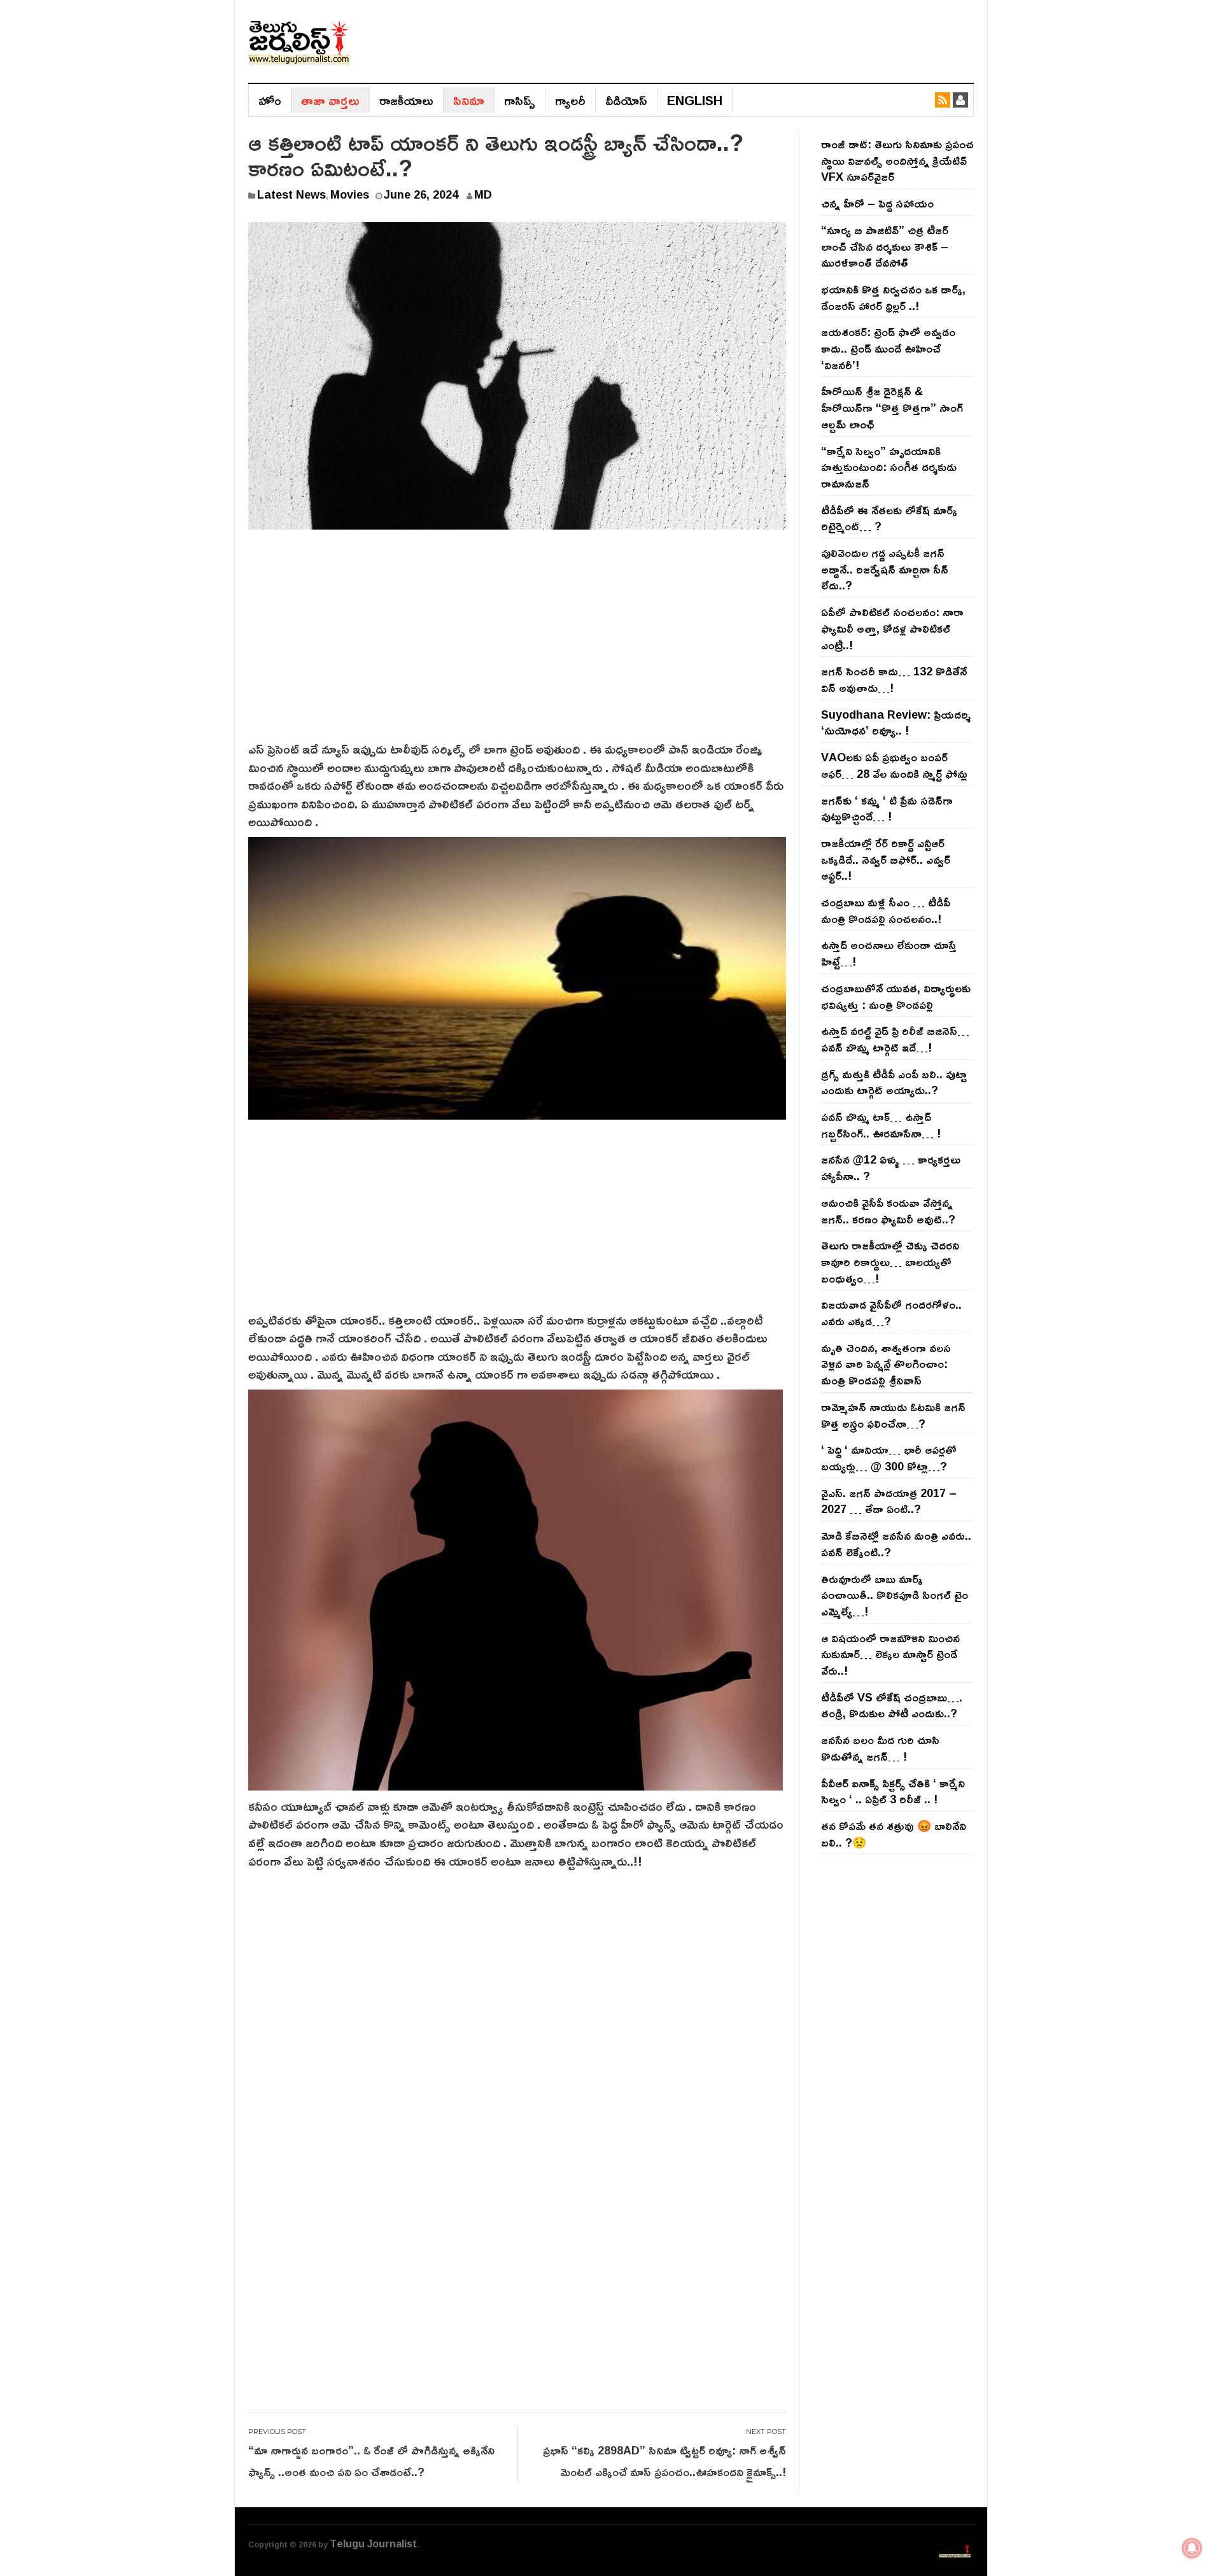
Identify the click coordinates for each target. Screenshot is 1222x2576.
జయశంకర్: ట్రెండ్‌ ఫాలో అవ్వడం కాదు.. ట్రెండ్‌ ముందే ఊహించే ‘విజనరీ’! (888, 348)
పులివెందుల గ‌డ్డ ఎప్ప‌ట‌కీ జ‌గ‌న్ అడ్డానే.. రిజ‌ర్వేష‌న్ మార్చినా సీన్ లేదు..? (885, 569)
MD (483, 194)
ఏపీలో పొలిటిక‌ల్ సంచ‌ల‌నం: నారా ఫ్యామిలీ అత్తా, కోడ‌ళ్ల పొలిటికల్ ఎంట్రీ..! (892, 628)
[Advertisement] (517, 644)
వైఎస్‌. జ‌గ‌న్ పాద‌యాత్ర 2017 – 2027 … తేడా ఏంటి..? (889, 1501)
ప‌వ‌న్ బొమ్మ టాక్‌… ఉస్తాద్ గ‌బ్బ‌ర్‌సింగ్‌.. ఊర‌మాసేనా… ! (881, 1125)
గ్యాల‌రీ (570, 100)
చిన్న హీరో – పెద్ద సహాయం (877, 203)
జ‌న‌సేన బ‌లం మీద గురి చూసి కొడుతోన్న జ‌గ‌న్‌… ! (880, 1748)
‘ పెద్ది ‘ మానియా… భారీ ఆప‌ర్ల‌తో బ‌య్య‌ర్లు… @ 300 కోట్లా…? (889, 1458)
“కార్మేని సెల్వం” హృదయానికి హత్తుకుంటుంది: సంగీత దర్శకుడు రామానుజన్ (889, 467)
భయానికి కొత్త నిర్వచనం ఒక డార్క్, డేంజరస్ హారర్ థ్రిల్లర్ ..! (893, 297)
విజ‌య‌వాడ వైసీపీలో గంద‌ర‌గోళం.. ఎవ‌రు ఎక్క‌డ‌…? (891, 1313)
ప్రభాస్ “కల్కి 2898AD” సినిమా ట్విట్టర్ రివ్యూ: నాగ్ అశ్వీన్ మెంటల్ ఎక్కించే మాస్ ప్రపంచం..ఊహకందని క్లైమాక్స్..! (664, 2461)
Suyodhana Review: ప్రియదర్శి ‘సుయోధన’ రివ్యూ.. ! (896, 722)
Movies (350, 194)
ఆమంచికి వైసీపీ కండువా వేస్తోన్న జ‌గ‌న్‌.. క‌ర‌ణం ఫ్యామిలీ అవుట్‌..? (888, 1211)
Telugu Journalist (373, 2544)
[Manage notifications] (1192, 2548)
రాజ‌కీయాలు (406, 100)
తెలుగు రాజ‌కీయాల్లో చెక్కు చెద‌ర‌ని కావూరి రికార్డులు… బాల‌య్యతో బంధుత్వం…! (890, 1261)
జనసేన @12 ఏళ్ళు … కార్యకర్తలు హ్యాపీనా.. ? (891, 1167)
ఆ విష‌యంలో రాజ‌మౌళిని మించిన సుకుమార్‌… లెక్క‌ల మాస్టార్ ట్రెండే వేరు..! (890, 1654)
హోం (270, 100)
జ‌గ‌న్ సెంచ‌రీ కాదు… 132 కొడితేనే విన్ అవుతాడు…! (894, 679)
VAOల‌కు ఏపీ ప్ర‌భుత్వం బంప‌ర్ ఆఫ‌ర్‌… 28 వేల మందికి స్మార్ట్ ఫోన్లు (894, 765)
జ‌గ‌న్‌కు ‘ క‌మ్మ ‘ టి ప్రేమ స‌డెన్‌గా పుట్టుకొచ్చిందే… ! (887, 808)
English (695, 100)
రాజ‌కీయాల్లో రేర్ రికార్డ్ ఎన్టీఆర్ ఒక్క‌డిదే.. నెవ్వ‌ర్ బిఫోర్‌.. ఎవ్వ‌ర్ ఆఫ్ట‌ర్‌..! (886, 859)
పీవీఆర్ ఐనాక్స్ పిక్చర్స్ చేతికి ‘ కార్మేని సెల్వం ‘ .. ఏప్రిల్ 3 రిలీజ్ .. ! (893, 1791)
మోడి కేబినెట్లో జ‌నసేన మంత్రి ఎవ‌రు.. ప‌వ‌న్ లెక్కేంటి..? (896, 1544)
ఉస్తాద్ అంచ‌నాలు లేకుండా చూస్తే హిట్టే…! (889, 953)
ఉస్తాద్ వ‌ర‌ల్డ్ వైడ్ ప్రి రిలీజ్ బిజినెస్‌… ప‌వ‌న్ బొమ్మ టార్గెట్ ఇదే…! (895, 1039)
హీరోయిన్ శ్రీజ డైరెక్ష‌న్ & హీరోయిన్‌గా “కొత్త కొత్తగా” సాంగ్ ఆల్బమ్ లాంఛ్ (892, 407)
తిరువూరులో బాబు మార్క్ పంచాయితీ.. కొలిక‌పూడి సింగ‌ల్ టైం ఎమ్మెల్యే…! (895, 1595)
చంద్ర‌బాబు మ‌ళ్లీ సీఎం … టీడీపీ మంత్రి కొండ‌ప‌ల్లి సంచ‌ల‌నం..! (886, 910)
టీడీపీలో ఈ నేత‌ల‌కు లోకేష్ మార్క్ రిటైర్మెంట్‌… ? (889, 518)
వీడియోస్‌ (626, 100)
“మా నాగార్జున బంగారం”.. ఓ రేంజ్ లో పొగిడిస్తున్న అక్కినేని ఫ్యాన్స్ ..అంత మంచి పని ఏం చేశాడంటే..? (371, 2461)
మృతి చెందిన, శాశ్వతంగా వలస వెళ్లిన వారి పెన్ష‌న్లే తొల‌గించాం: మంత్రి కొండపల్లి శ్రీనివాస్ (886, 1364)
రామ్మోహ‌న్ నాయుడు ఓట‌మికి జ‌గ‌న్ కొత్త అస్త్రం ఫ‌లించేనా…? (893, 1415)
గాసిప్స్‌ (520, 100)
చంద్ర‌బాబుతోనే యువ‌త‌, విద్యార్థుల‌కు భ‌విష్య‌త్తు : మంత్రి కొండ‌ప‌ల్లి (896, 996)
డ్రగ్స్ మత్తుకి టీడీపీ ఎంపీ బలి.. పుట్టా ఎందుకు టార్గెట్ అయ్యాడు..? (894, 1082)
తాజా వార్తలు (330, 100)
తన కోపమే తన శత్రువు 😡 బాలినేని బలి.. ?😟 (894, 1834)
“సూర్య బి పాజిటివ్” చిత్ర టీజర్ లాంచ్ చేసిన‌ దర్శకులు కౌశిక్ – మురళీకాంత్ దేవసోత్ (885, 246)
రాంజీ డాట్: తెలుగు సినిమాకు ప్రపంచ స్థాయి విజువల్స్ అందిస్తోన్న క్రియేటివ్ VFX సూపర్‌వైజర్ (897, 160)
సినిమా (469, 100)
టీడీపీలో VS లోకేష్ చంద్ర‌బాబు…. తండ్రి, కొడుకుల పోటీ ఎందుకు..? (892, 1705)
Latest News (291, 194)
